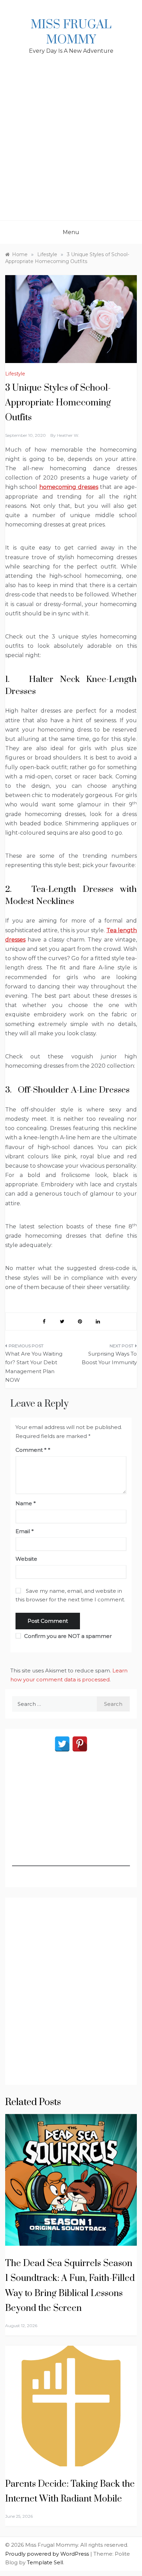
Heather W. (68, 435)
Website (26, 1559)
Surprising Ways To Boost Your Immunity (109, 1358)
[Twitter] (62, 1744)
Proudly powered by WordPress (48, 2554)
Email (25, 1531)
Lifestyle (15, 374)
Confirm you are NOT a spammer (67, 1636)
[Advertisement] (71, 146)
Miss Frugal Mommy (71, 32)
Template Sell (45, 2562)
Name (26, 1503)
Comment (31, 1450)
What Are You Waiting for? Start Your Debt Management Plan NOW (34, 1367)
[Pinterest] (80, 1744)
